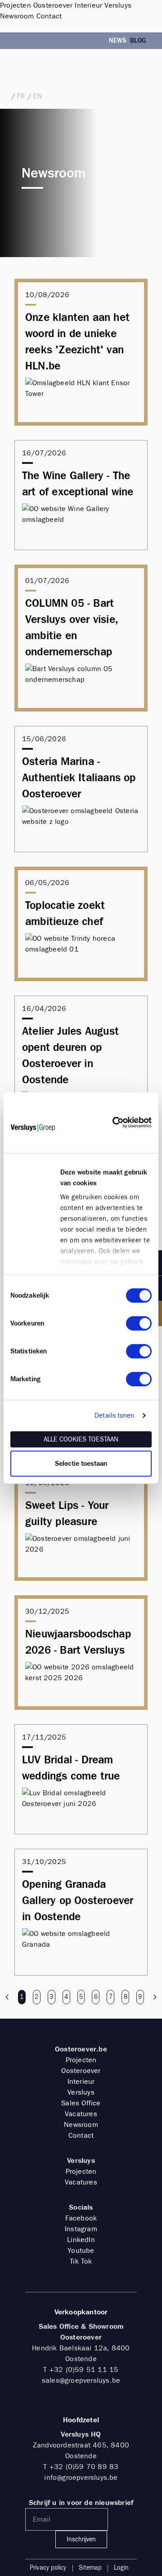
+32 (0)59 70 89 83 (84, 2467)
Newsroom (81, 2124)
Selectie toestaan (81, 1464)
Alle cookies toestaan (81, 1439)
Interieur (81, 2081)
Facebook (81, 2218)
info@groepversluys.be (81, 2477)
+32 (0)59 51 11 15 (33, 69)
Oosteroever (81, 2071)
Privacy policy (48, 2568)
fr (21, 96)
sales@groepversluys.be (38, 79)
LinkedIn (81, 2240)
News (118, 41)
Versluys (81, 2092)
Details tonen (114, 1415)
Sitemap (90, 2568)
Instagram (81, 2229)
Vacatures (81, 2114)
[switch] (139, 1323)
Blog (138, 41)
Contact (81, 2135)
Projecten (81, 2060)
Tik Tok (81, 2261)
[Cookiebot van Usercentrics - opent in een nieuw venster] (112, 1123)
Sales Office (81, 2103)
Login (121, 2568)
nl (4, 96)
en (38, 96)
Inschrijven (81, 2539)
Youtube (81, 2250)
